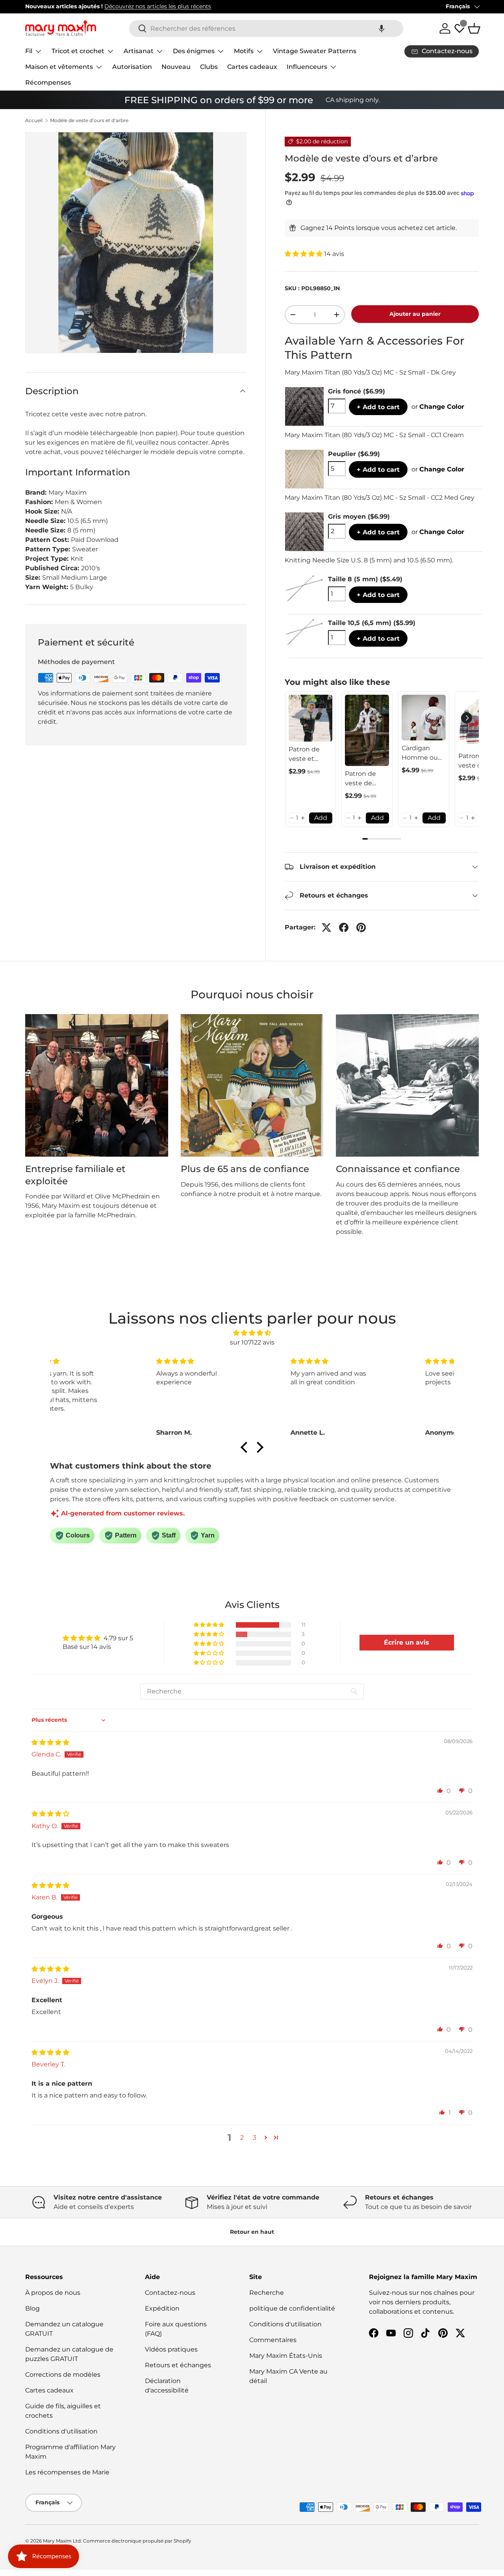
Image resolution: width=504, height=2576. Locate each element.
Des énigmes (194, 51)
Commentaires (273, 2340)
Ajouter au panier (415, 314)
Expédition (162, 2308)
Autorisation (132, 67)
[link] (311, 718)
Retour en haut (252, 2232)
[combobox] (266, 29)
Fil (29, 51)
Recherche (267, 2293)
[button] (382, 29)
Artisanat (139, 51)
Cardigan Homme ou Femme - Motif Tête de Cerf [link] (422, 753)
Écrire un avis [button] (407, 1642)
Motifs (244, 51)
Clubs (209, 67)
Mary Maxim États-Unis (286, 2356)
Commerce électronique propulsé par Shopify (137, 2541)
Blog (32, 2308)
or (438, 407)
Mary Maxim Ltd (62, 2541)
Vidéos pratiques (171, 2349)
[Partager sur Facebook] (344, 927)
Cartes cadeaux (252, 67)
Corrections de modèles (63, 2375)
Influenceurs (307, 67)
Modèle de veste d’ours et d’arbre (89, 121)
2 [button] (242, 2137)
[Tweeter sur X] (326, 927)
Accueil (34, 121)
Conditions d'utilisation (61, 2431)
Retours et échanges (178, 2365)
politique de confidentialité (292, 2308)
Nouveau (176, 67)
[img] (252, 1333)
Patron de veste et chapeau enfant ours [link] (307, 755)
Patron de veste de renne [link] (360, 779)
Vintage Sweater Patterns (315, 51)
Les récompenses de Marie (67, 2472)
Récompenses (48, 83)
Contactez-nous (170, 2293)
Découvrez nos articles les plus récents (158, 6)
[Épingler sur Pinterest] (361, 927)
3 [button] (255, 2137)
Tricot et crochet (78, 51)
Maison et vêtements (59, 67)
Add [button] (321, 818)
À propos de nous (53, 2293)
